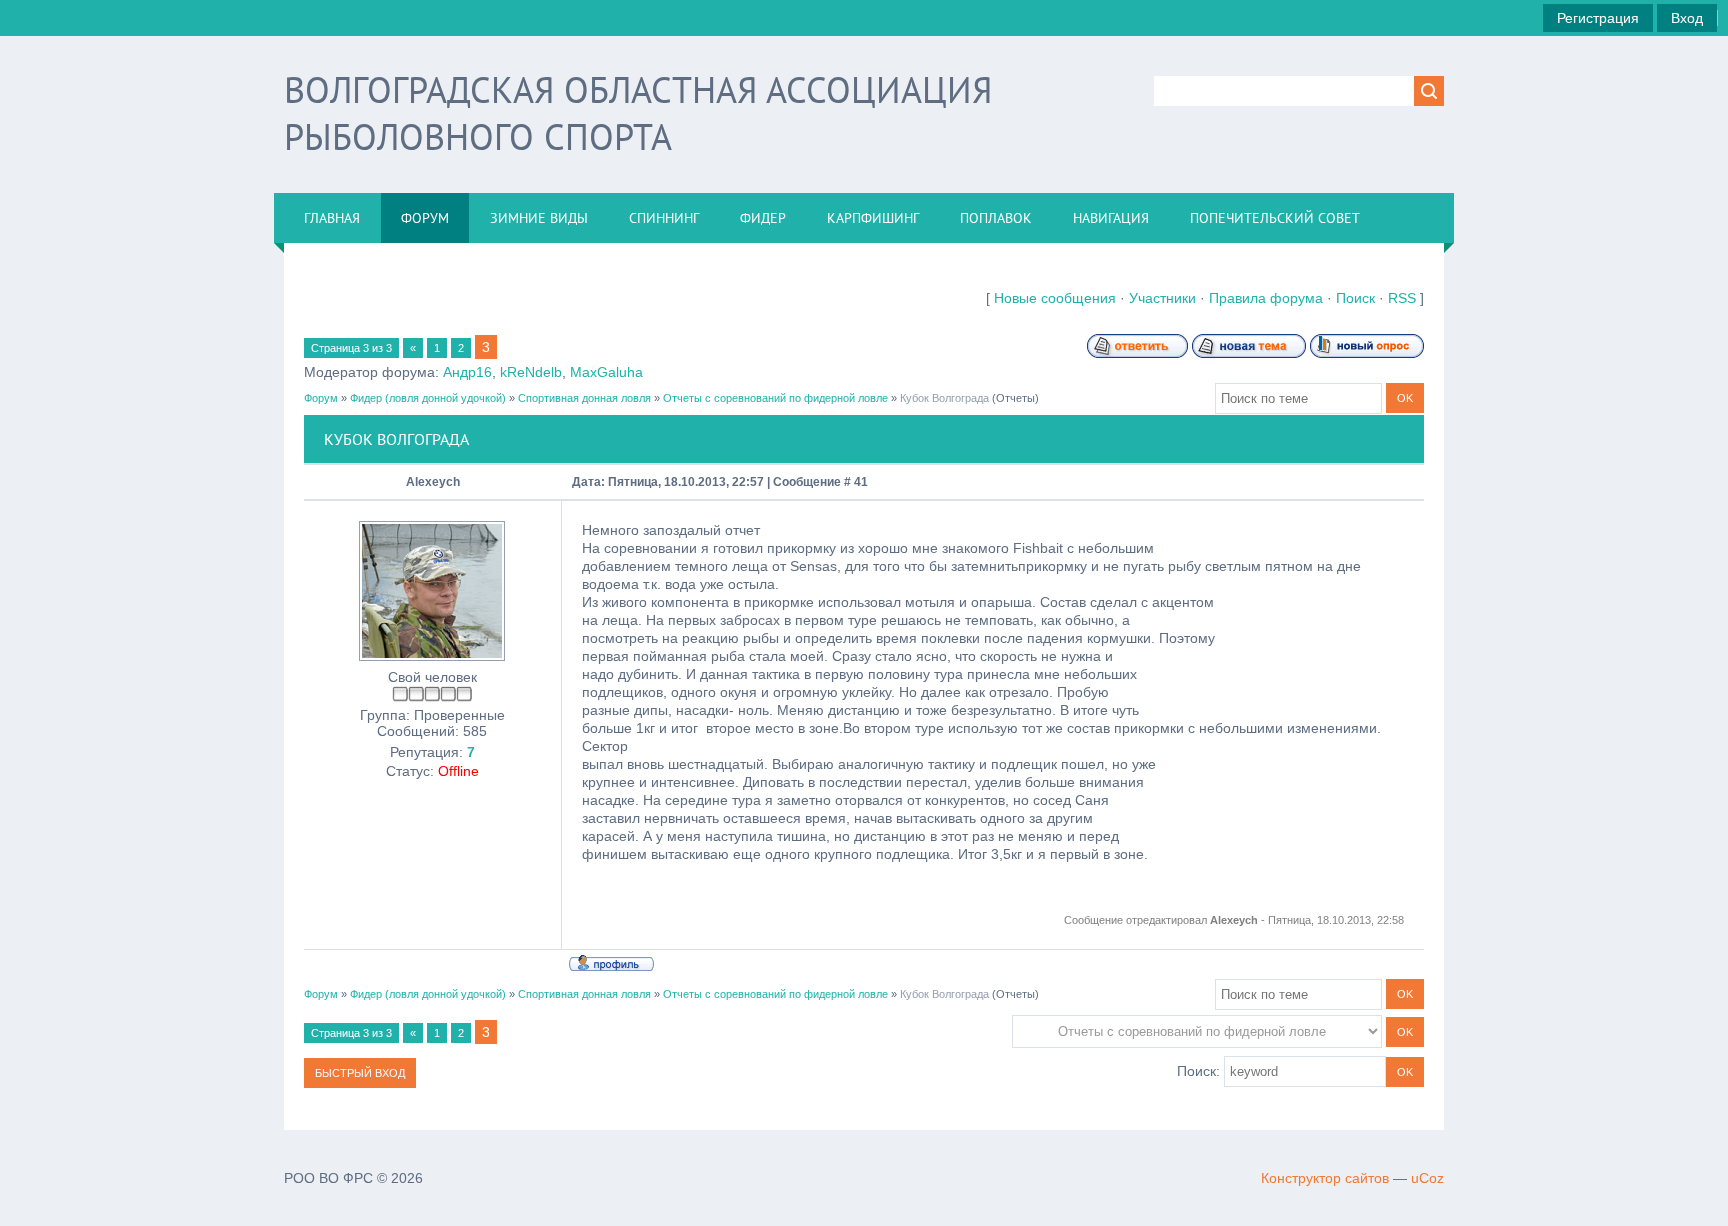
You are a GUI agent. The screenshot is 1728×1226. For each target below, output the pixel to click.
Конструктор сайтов (1325, 1178)
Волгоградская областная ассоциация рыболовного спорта (638, 113)
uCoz (1427, 1178)
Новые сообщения (1055, 298)
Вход (1687, 18)
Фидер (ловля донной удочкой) (428, 398)
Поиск (1355, 298)
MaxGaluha (606, 372)
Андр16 (467, 372)
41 (861, 482)
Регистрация (1598, 18)
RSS (1402, 298)
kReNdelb (531, 372)
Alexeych (433, 482)
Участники (1162, 298)
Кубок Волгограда (944, 398)
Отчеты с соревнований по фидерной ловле (775, 398)
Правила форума (1266, 298)
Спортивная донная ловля (584, 398)
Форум (321, 398)
